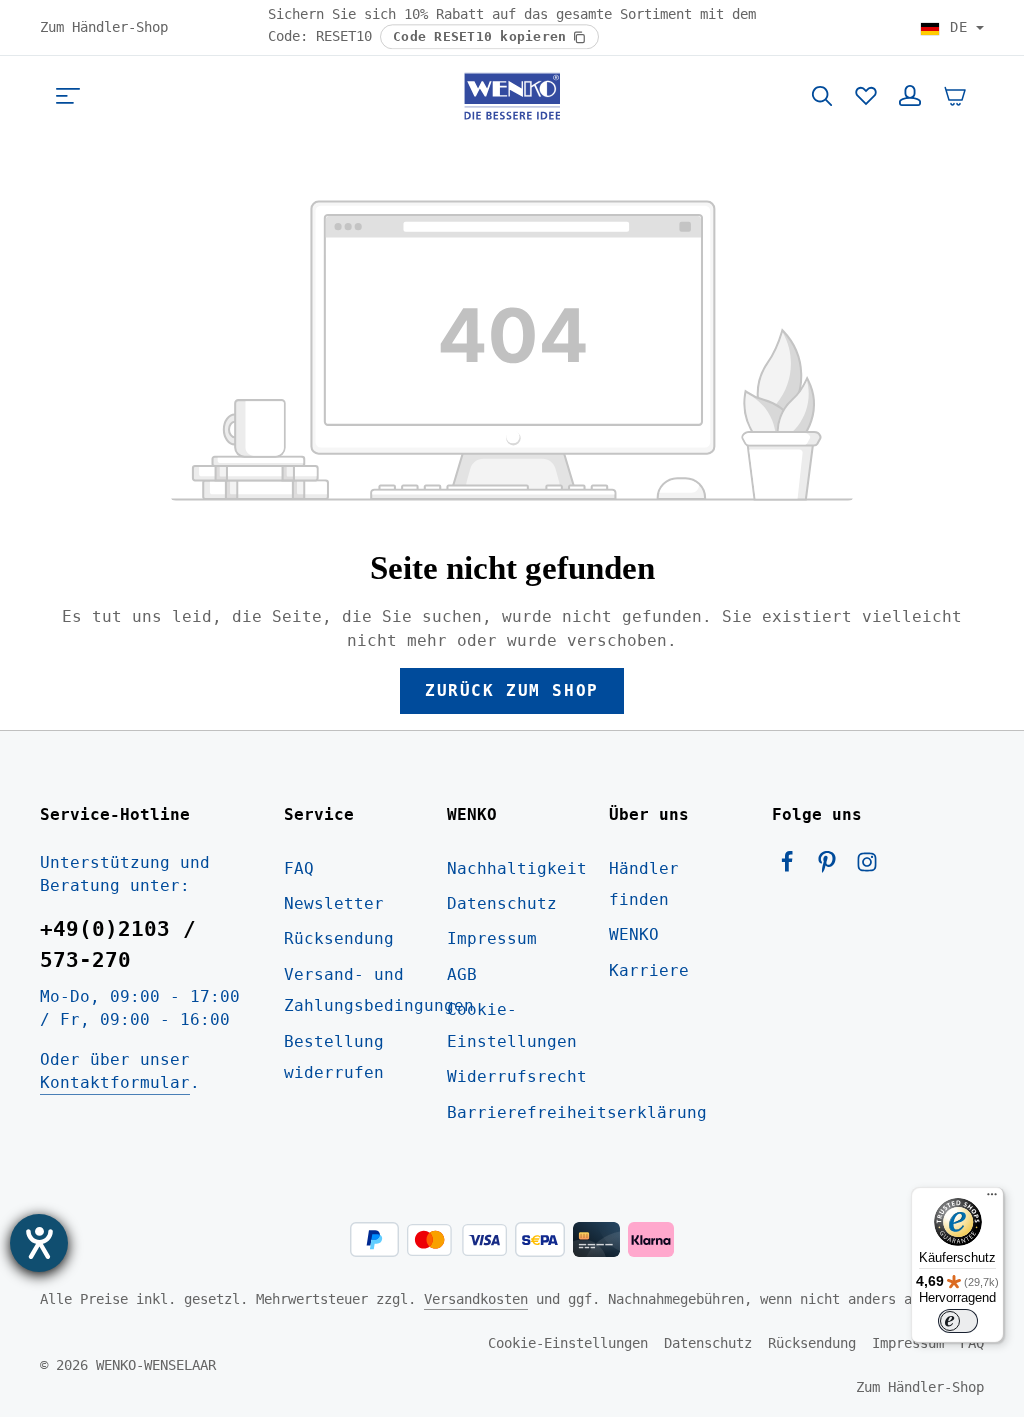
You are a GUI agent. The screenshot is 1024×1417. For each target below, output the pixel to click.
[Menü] (68, 96)
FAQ (299, 868)
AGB (462, 974)
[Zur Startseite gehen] (512, 96)
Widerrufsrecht (517, 1076)
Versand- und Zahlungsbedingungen (379, 990)
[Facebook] (792, 867)
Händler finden (644, 884)
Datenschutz (502, 903)
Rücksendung (339, 938)
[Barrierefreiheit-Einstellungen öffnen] (39, 1243)
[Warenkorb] (955, 96)
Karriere (649, 970)
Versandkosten (476, 1299)
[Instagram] (867, 867)
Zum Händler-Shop (104, 27)
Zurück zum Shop (512, 690)
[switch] (958, 1321)
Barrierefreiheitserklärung (577, 1112)
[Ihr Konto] (910, 96)
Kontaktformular (115, 1082)
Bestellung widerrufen (334, 1057)
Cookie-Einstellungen (512, 1025)
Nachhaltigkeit (517, 868)
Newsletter (334, 903)
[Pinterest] (832, 867)
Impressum (492, 938)
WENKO (634, 934)
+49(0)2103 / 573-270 (118, 944)
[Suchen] (822, 96)
